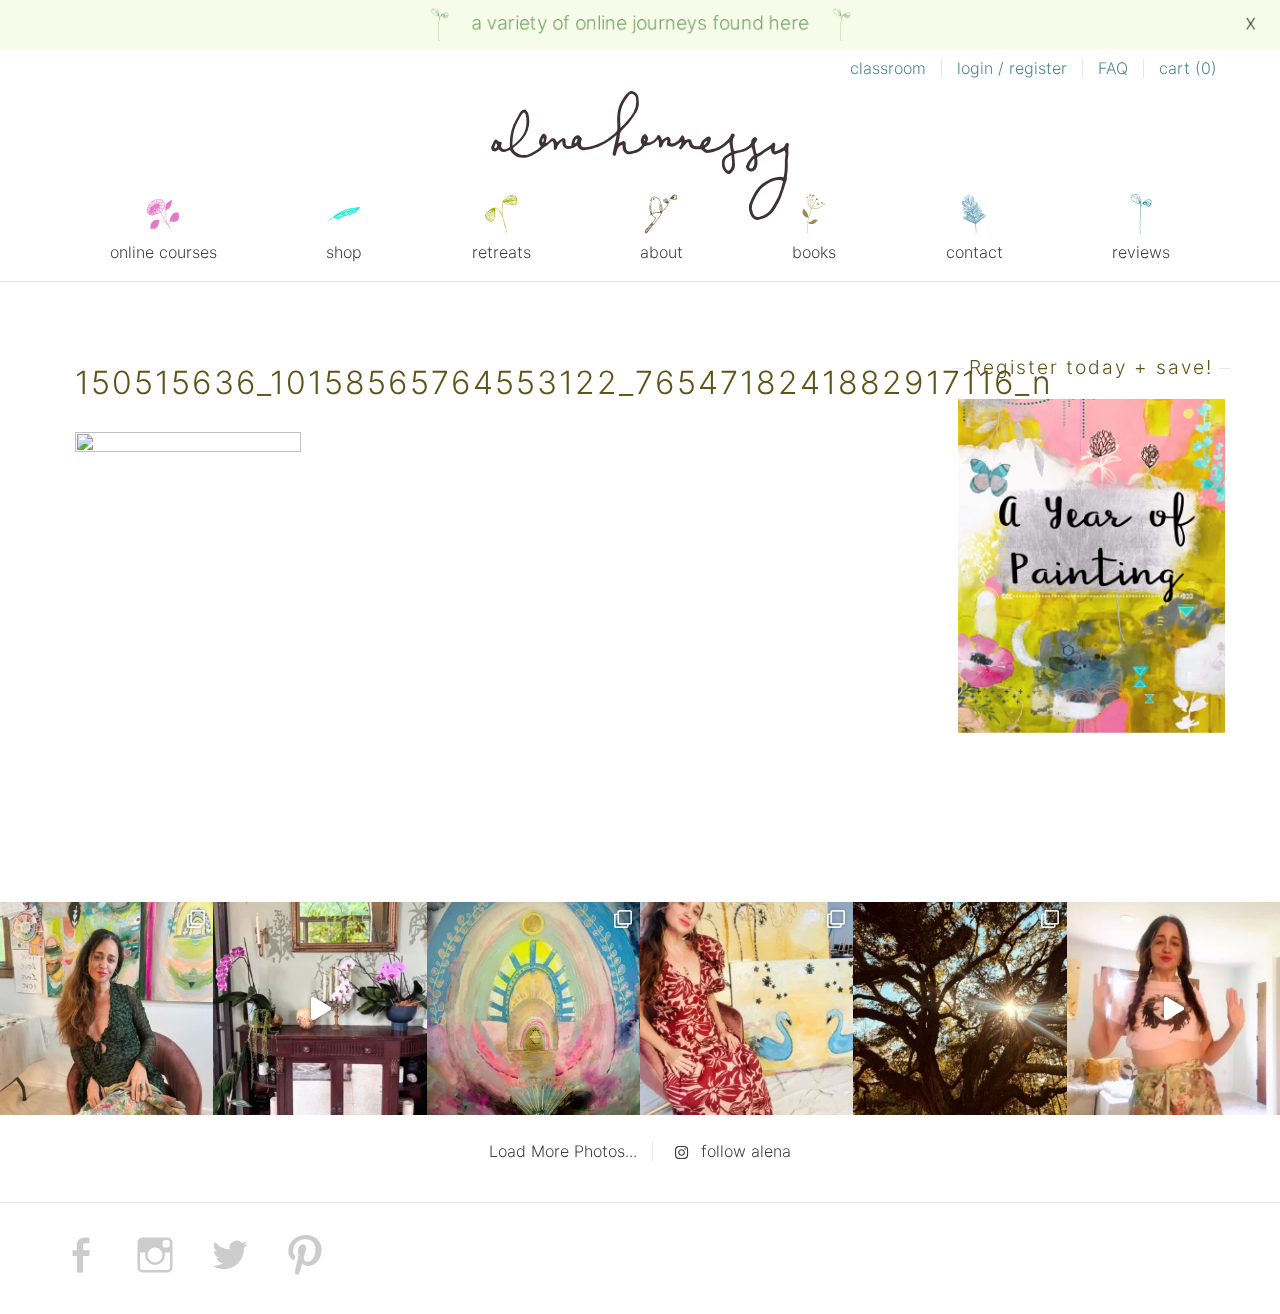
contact (974, 252)
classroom (888, 68)
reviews (1141, 252)
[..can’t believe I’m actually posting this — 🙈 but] (1173, 1008)
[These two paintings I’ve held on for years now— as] (746, 1008)
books (814, 252)
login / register (1012, 68)
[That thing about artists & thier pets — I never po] (106, 1008)
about (661, 252)
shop (344, 252)
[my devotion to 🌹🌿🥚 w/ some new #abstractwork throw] (959, 1008)
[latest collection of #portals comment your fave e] (533, 1008)
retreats (501, 252)
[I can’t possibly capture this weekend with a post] (319, 1008)
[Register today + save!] (1092, 727)
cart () (1188, 68)
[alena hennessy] (640, 159)
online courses (163, 252)
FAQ (1113, 68)
